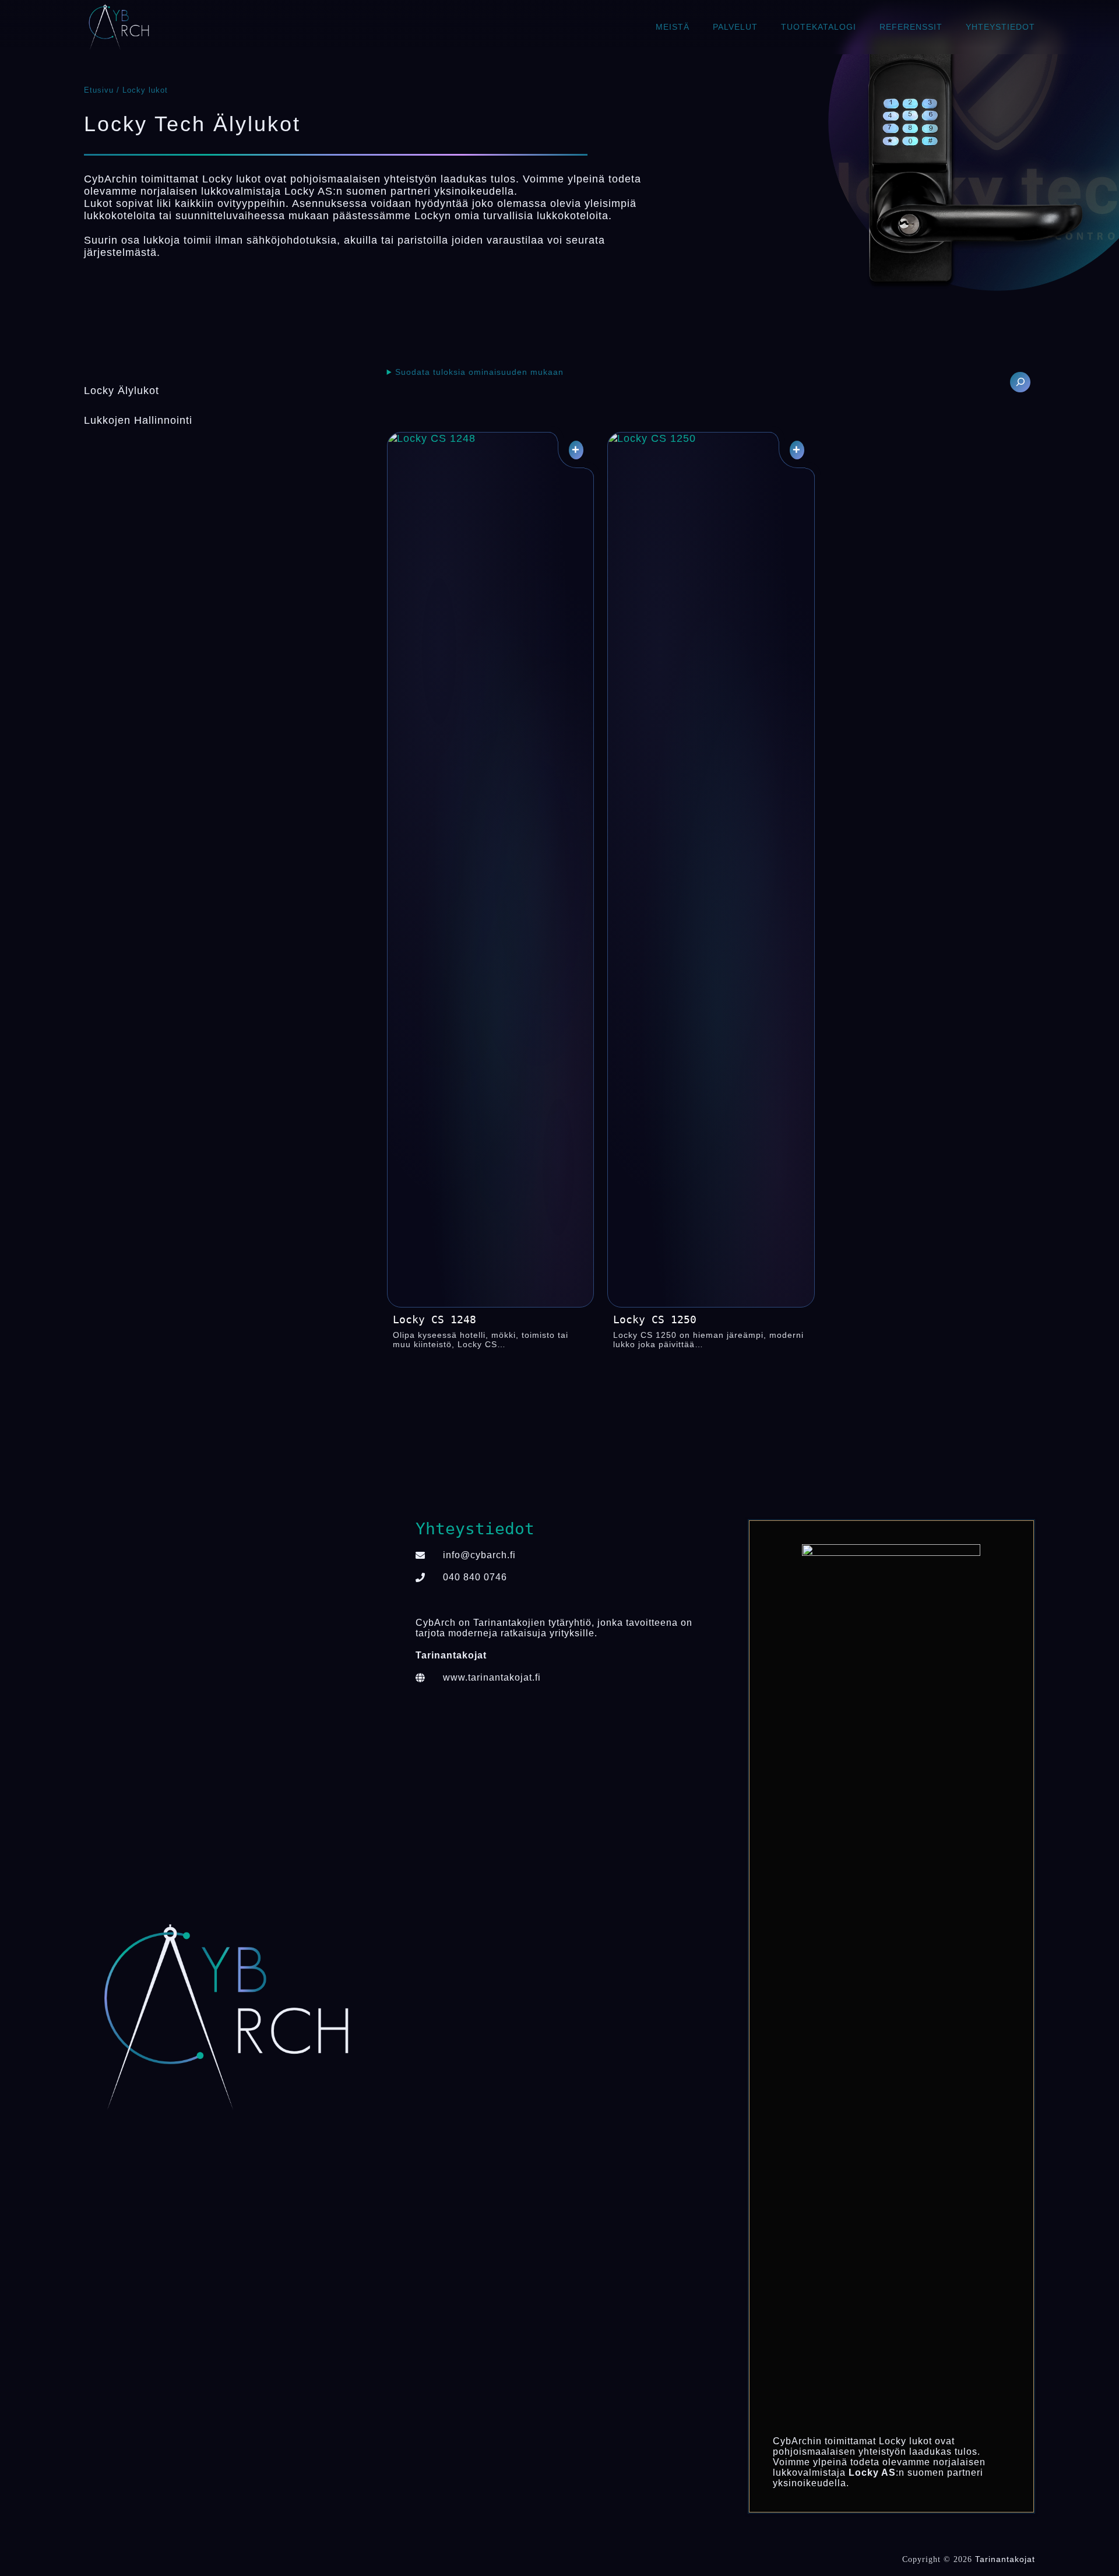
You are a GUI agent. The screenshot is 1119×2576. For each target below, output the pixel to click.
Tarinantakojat (1005, 2559)
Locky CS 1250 (655, 1319)
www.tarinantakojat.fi (492, 1677)
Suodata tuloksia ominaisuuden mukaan (479, 372)
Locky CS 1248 (434, 1319)
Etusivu (99, 90)
